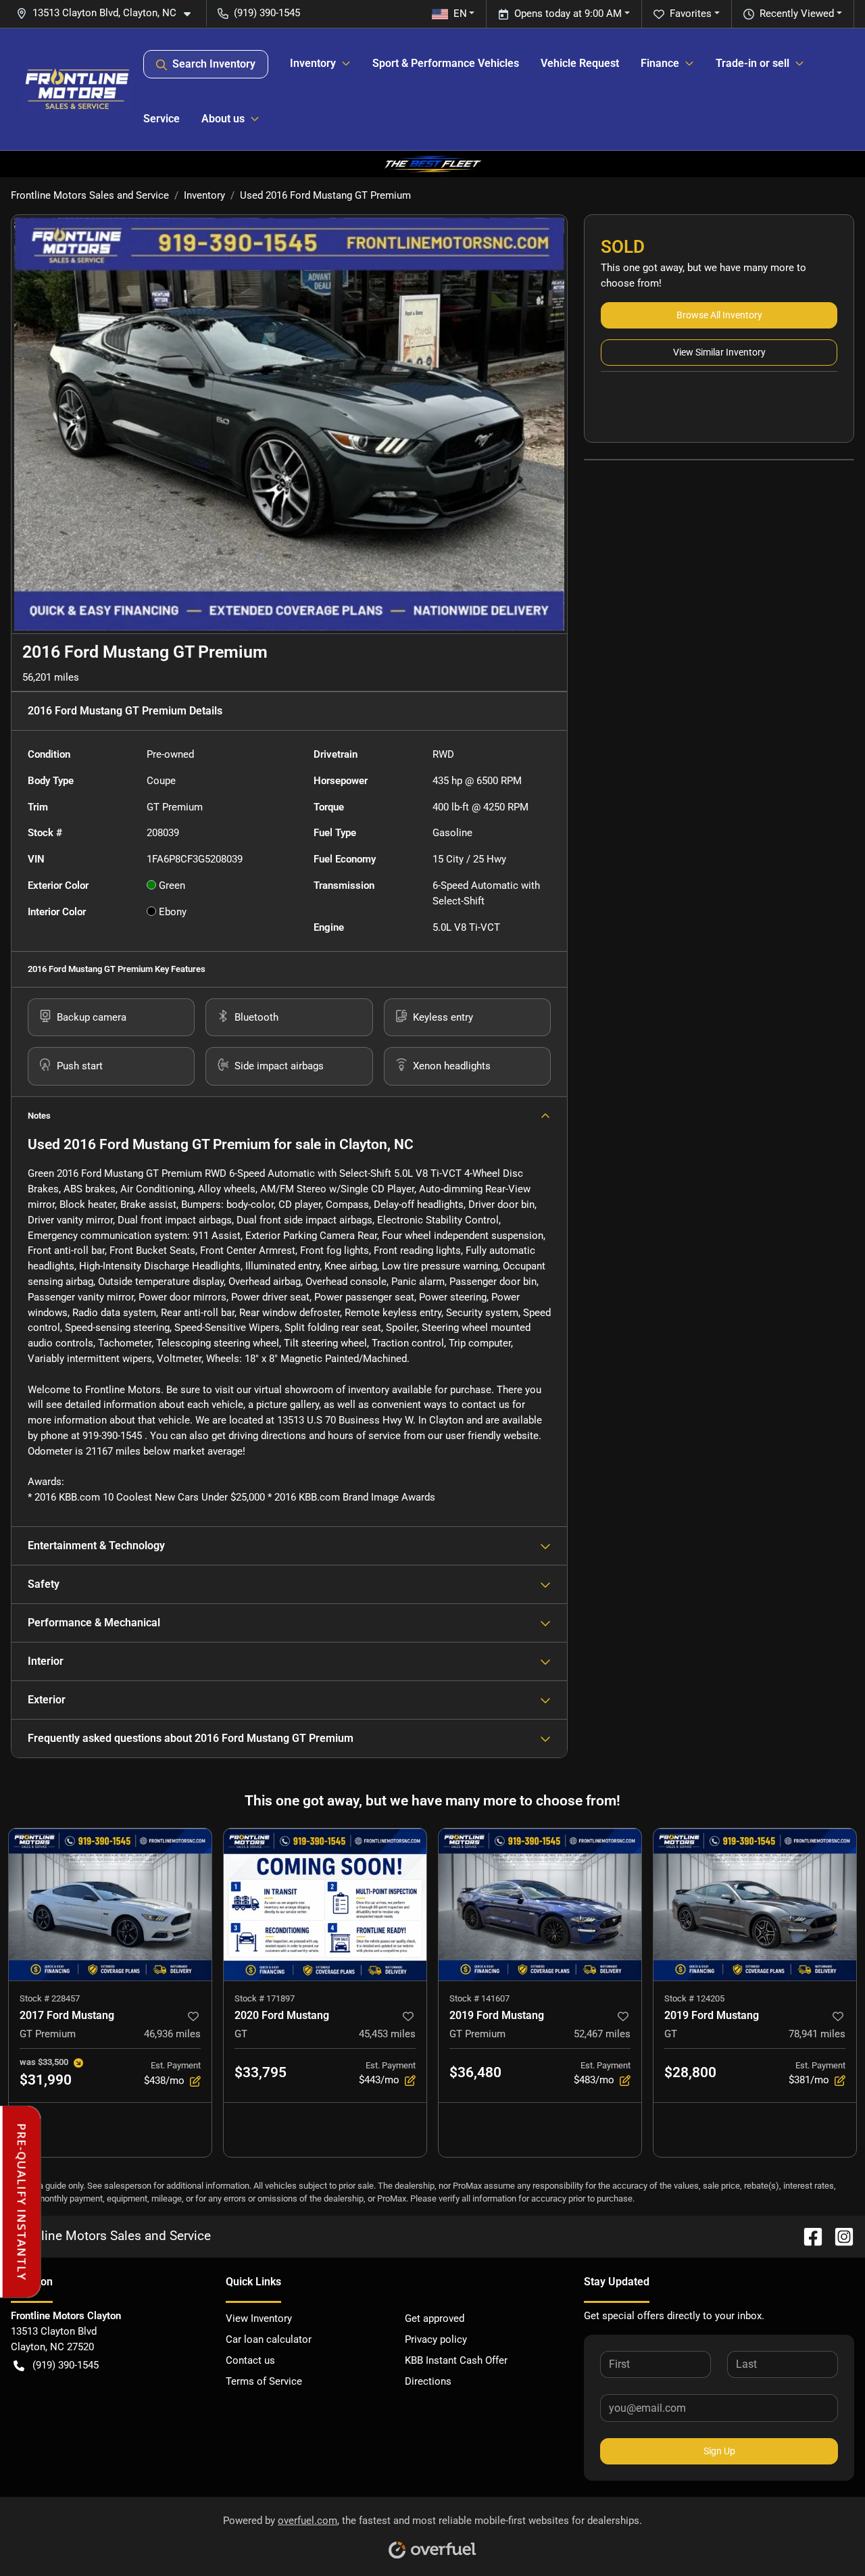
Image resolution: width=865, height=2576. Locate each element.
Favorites (691, 14)
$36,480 (475, 2072)
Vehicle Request (580, 63)
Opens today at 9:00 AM (568, 14)
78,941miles (817, 2034)
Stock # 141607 (479, 1998)
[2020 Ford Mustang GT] (325, 1904)
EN (460, 14)
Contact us (250, 2360)
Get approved (435, 2318)
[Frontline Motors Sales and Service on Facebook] (808, 2236)
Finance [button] (660, 63)
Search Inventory (214, 64)
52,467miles (602, 2034)
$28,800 (690, 2072)
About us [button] (223, 119)
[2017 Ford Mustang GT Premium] (110, 1904)
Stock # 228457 (50, 1998)
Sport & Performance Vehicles (446, 63)
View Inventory (259, 2318)
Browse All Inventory (719, 315)
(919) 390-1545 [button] (267, 13)
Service (162, 119)
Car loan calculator (269, 2339)
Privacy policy (436, 2339)
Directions (428, 2381)
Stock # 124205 (694, 1998)
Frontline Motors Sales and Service (90, 195)
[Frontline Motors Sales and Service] (77, 89)
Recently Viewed (797, 14)
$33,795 (261, 2072)
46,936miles (172, 2034)
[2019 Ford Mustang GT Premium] (540, 1904)
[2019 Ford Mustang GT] (755, 1904)
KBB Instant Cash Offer (456, 2360)
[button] (109, 13)
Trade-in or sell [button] (752, 63)
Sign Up (719, 2451)
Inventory (204, 195)
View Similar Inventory (719, 352)
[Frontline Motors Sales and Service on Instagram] (839, 2236)
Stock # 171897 (265, 1998)
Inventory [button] (313, 63)
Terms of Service (264, 2381)
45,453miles (387, 2034)
